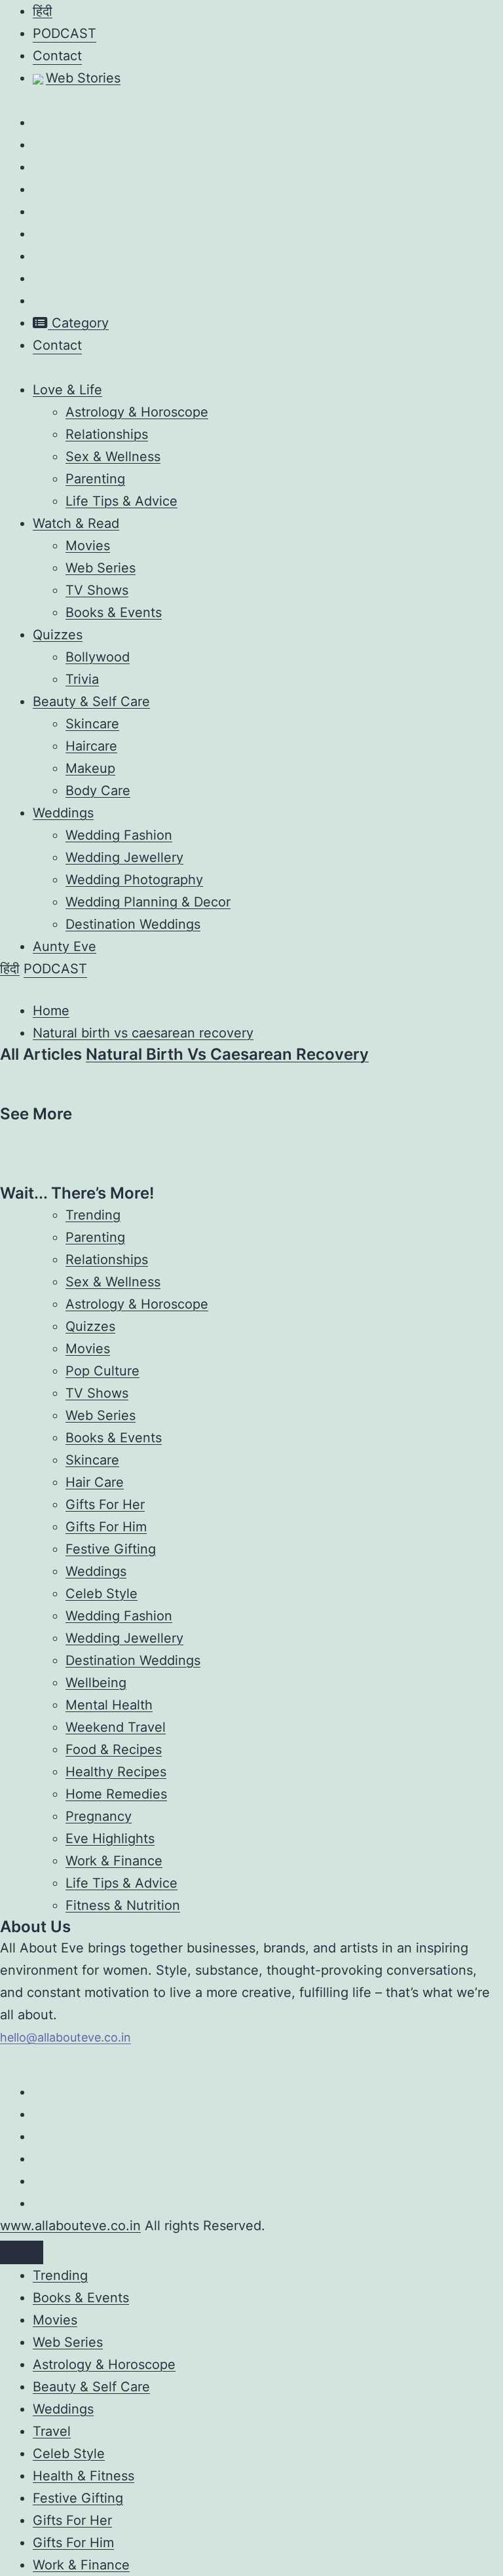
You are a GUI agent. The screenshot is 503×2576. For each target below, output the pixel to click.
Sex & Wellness (113, 457)
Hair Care (95, 1482)
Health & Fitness (84, 2476)
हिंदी (43, 11)
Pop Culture (102, 1371)
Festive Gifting (111, 1549)
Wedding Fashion (119, 835)
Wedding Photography (134, 880)
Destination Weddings (133, 924)
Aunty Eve (65, 946)
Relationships (107, 434)
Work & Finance (114, 1861)
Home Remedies (116, 1794)
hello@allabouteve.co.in (65, 2037)
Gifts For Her (105, 1504)
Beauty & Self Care (91, 701)
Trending (93, 1215)
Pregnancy (99, 1816)
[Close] (22, 2252)
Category (78, 323)
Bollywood (98, 657)
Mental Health (109, 1705)
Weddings (63, 813)
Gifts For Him (106, 1527)
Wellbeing (96, 1683)
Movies (88, 546)
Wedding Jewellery (124, 857)
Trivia (82, 679)
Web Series (101, 568)
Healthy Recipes (116, 1772)
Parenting (95, 479)
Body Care (98, 791)
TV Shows (97, 590)
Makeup (90, 768)
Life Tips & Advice (121, 501)
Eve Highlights (110, 1839)
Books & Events (114, 612)
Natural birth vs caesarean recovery (143, 1033)
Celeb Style (102, 1594)
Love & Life (67, 390)
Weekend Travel (116, 1727)
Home (51, 1011)
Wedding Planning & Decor (148, 902)
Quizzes (58, 635)
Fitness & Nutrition (123, 1905)
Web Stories (83, 78)
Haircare (91, 746)
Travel (52, 2431)
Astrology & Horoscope (137, 412)
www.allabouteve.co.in (70, 2226)
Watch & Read (76, 523)
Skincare (92, 724)
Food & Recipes (114, 1749)
